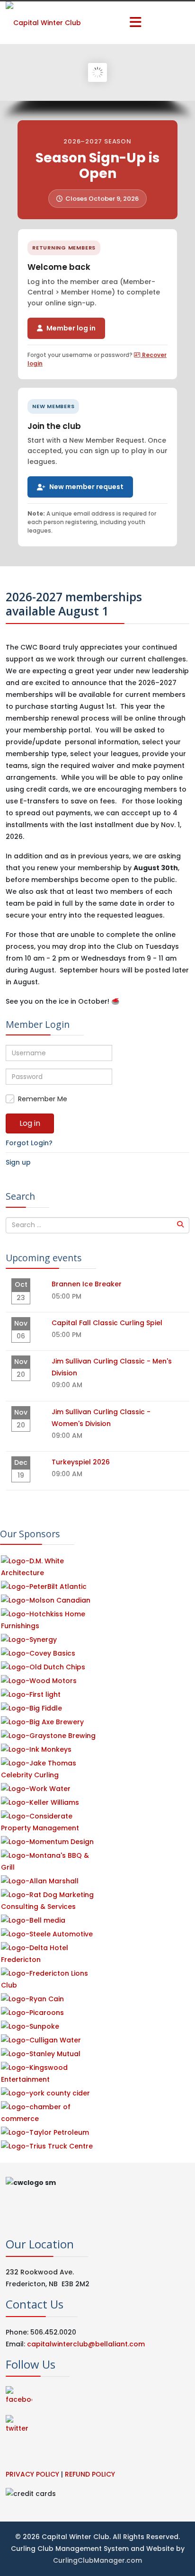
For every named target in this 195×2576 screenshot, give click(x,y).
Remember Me (43, 1099)
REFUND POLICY (90, 2474)
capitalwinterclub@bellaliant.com (86, 2344)
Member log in (71, 328)
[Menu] (135, 23)
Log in (30, 1123)
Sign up (18, 1162)
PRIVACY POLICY (32, 2474)
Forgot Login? (29, 1143)
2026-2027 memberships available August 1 (74, 604)
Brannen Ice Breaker (87, 1284)
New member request (86, 487)
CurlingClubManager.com (97, 2560)
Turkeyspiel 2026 (81, 1462)
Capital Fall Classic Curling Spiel (107, 1323)
